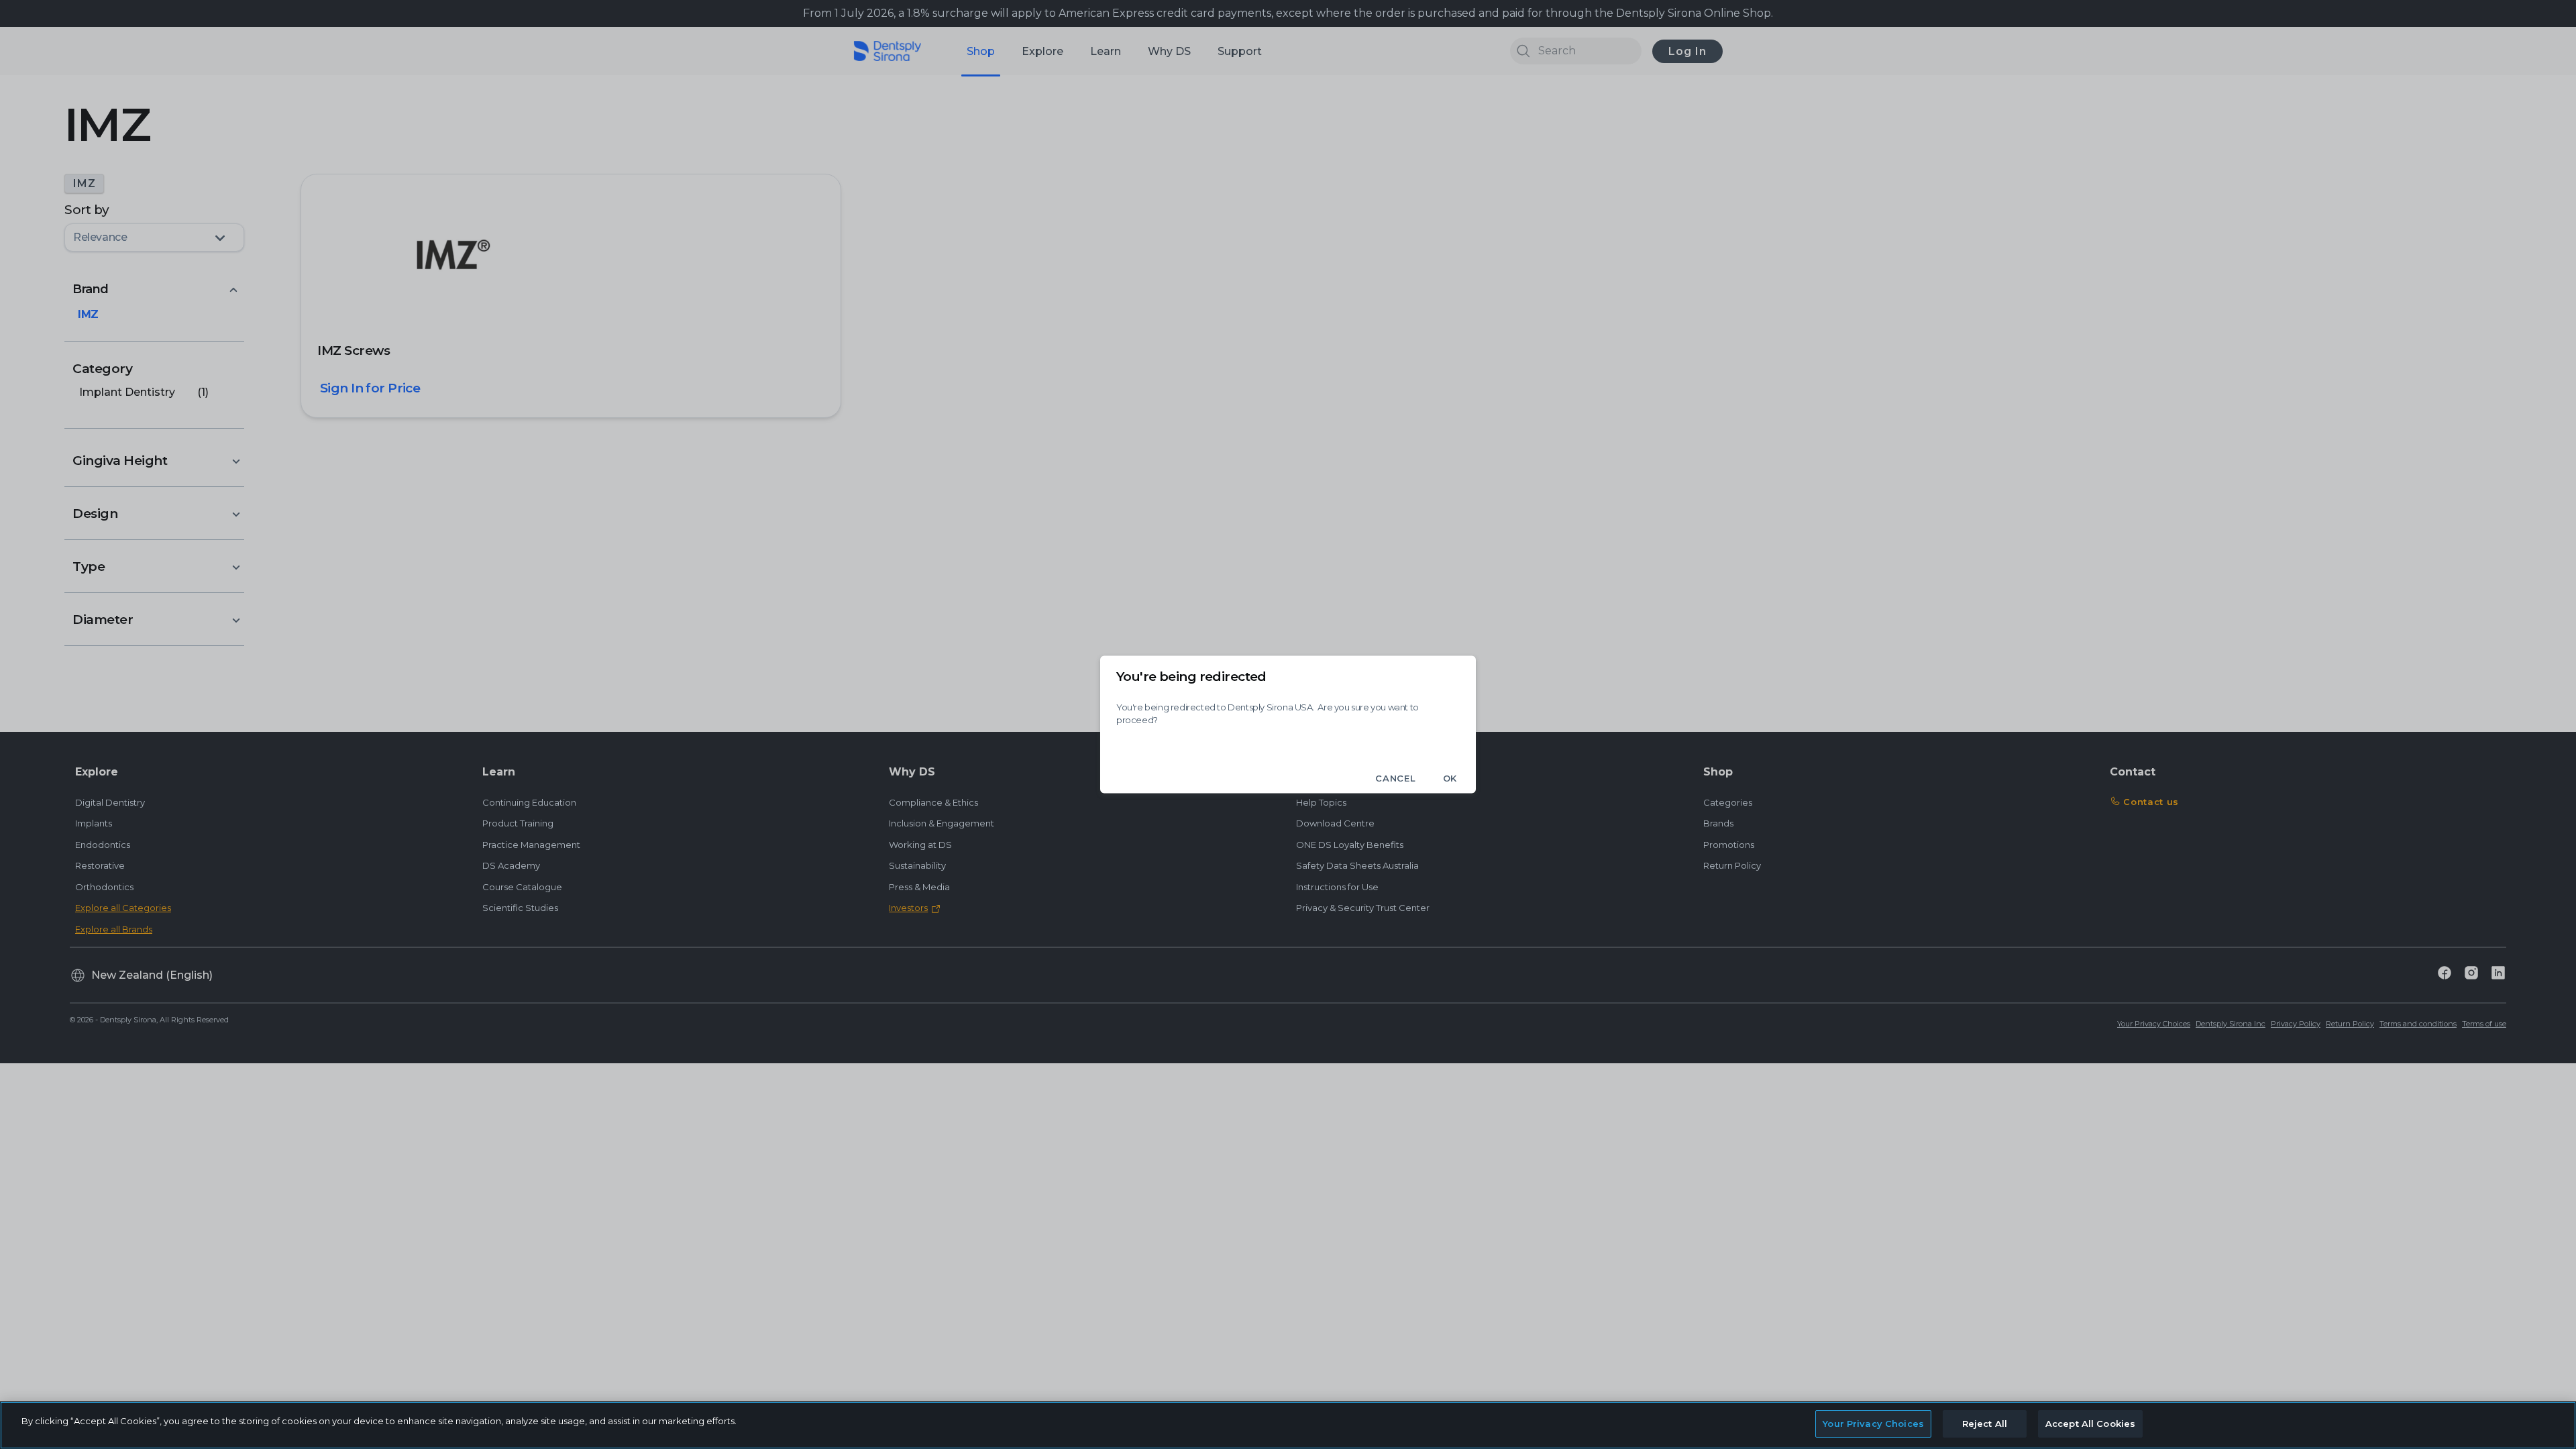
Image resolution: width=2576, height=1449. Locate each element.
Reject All (1985, 1424)
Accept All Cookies (2090, 1424)
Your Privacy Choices (1873, 1424)
